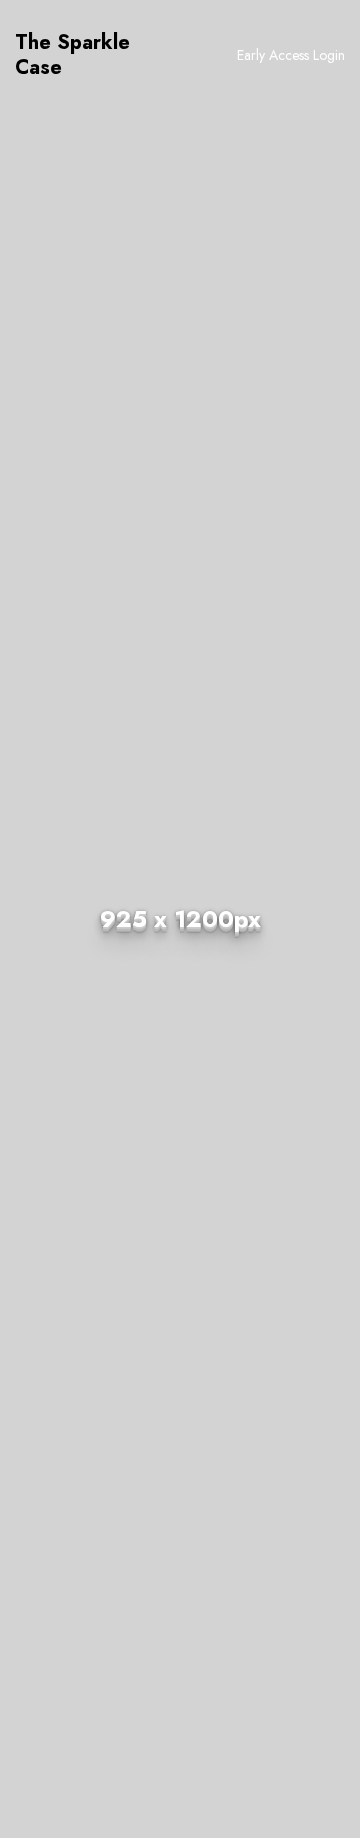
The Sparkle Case (72, 55)
